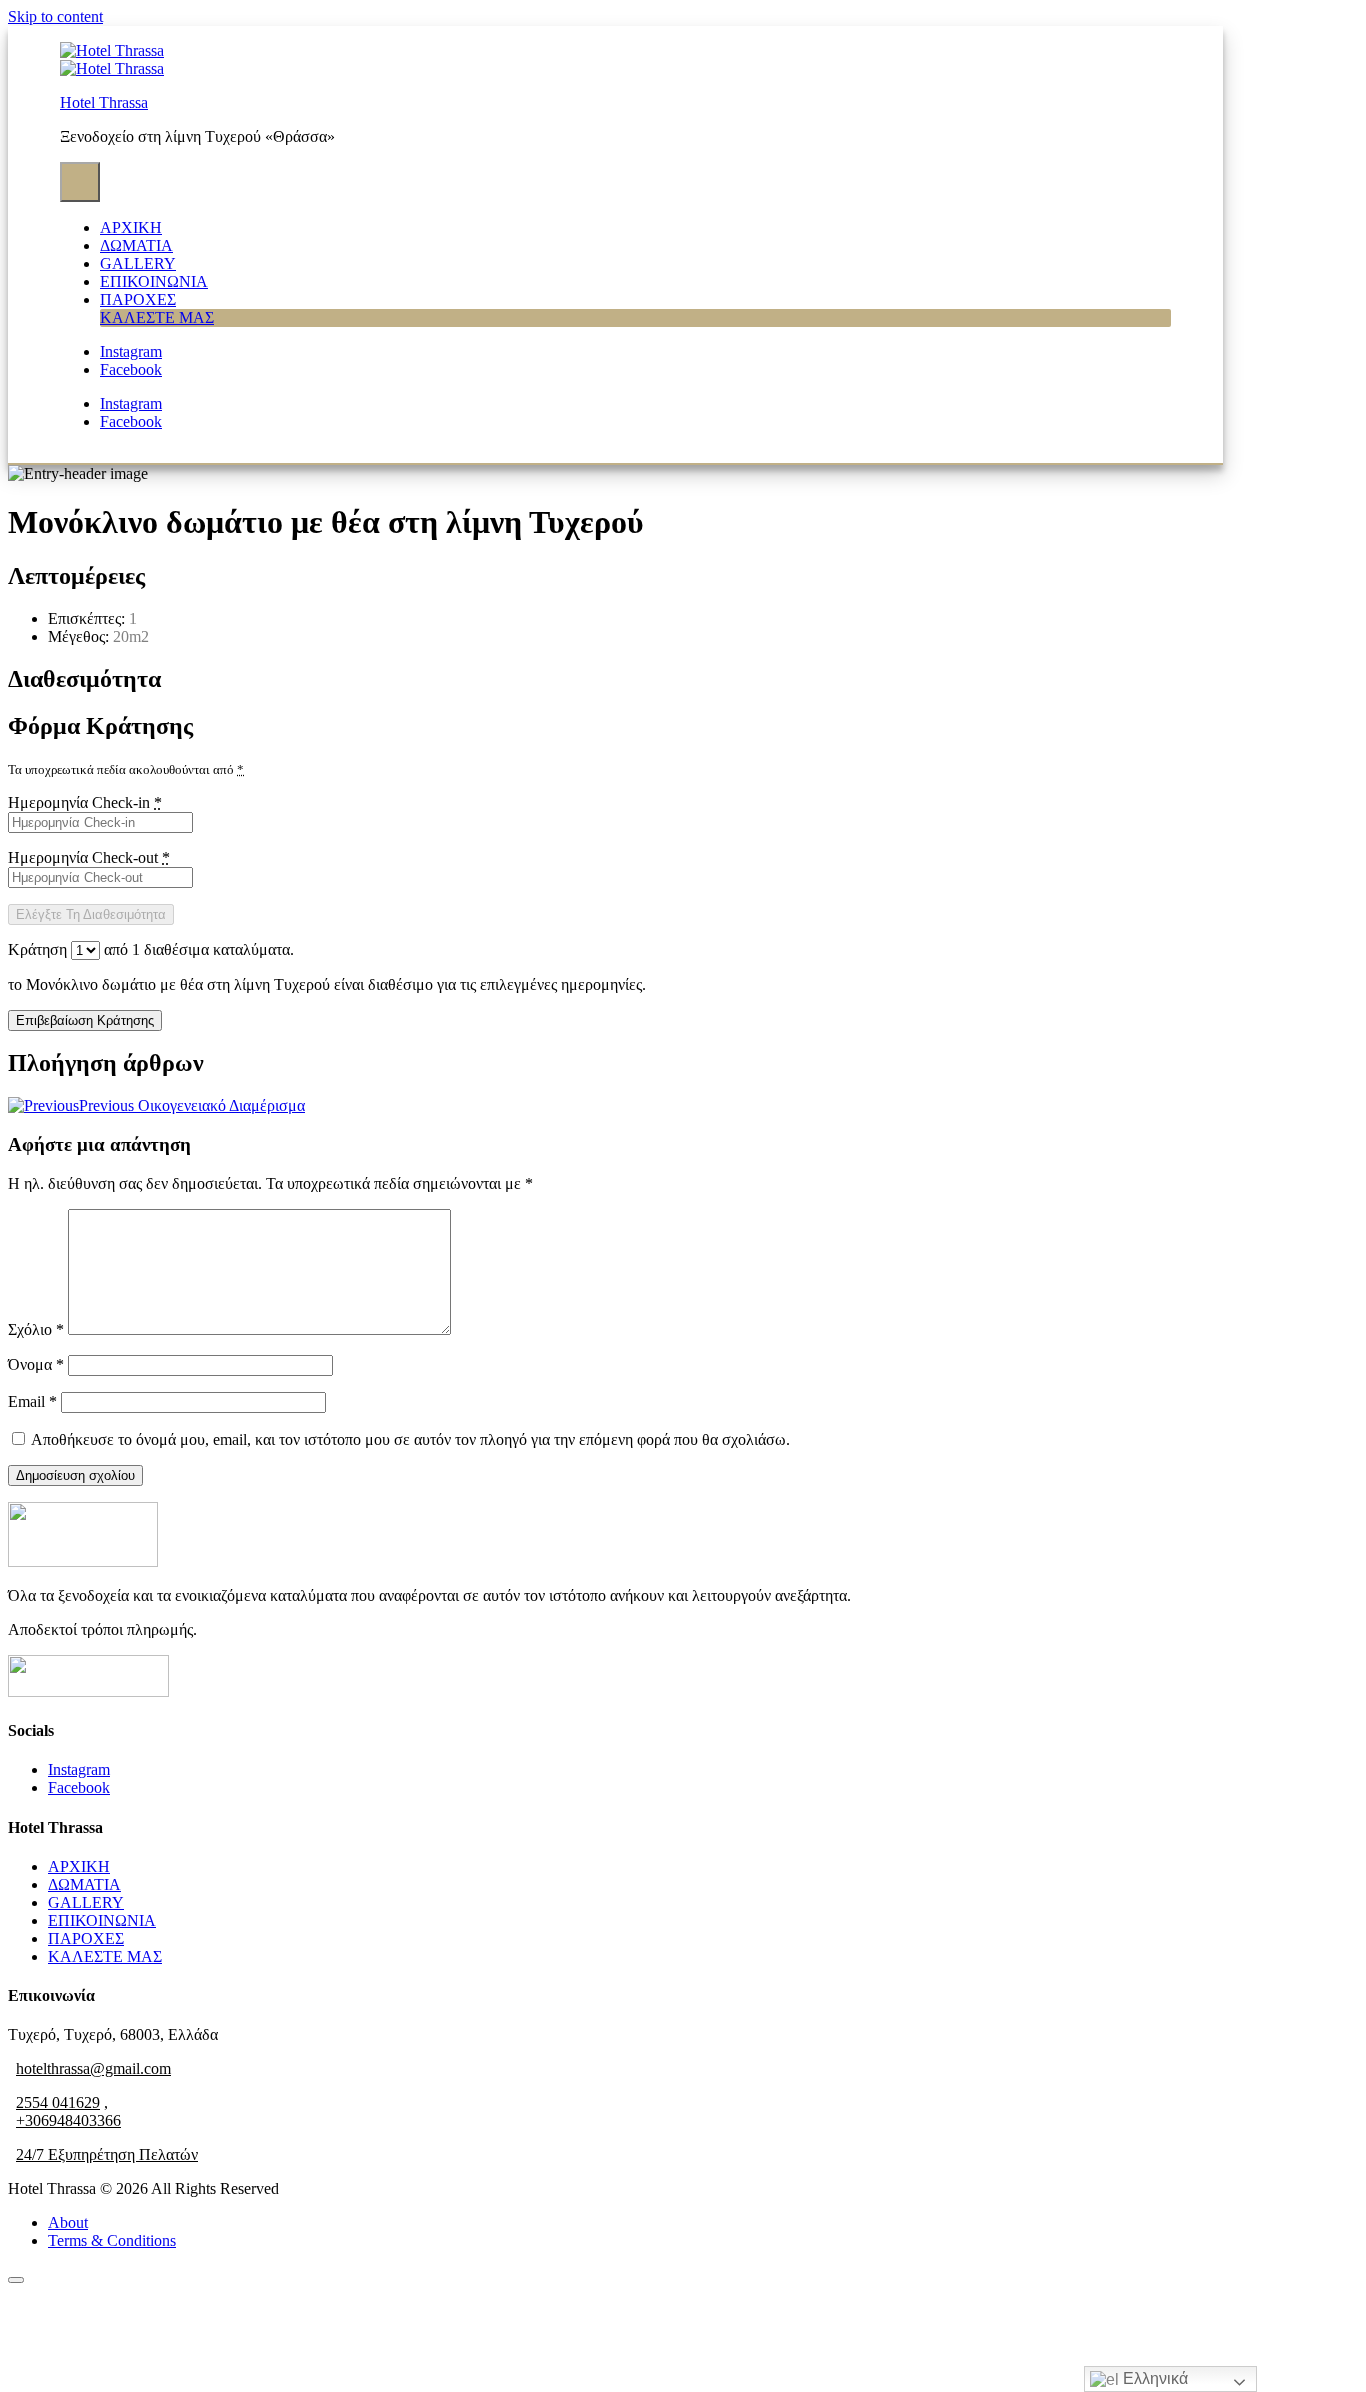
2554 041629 (58, 2102)
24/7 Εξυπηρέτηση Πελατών (107, 2154)
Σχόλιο (36, 1329)
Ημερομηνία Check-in (85, 802)
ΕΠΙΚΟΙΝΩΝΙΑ (154, 281)
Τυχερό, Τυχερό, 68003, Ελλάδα (113, 2034)
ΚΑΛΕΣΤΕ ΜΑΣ (157, 317)
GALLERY (138, 263)
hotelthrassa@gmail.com (93, 2068)
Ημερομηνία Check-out (89, 857)
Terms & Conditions (112, 2240)
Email (32, 1401)
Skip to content (55, 16)
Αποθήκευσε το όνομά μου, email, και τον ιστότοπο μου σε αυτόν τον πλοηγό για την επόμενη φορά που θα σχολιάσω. (410, 1439)
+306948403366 (68, 2120)
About (68, 2222)
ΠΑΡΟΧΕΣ (138, 299)
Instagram (79, 1769)
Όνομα (36, 1364)
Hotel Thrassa (104, 102)
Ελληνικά (1153, 2378)
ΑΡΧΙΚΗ (131, 227)
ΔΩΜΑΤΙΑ (136, 245)
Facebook (79, 1787)
